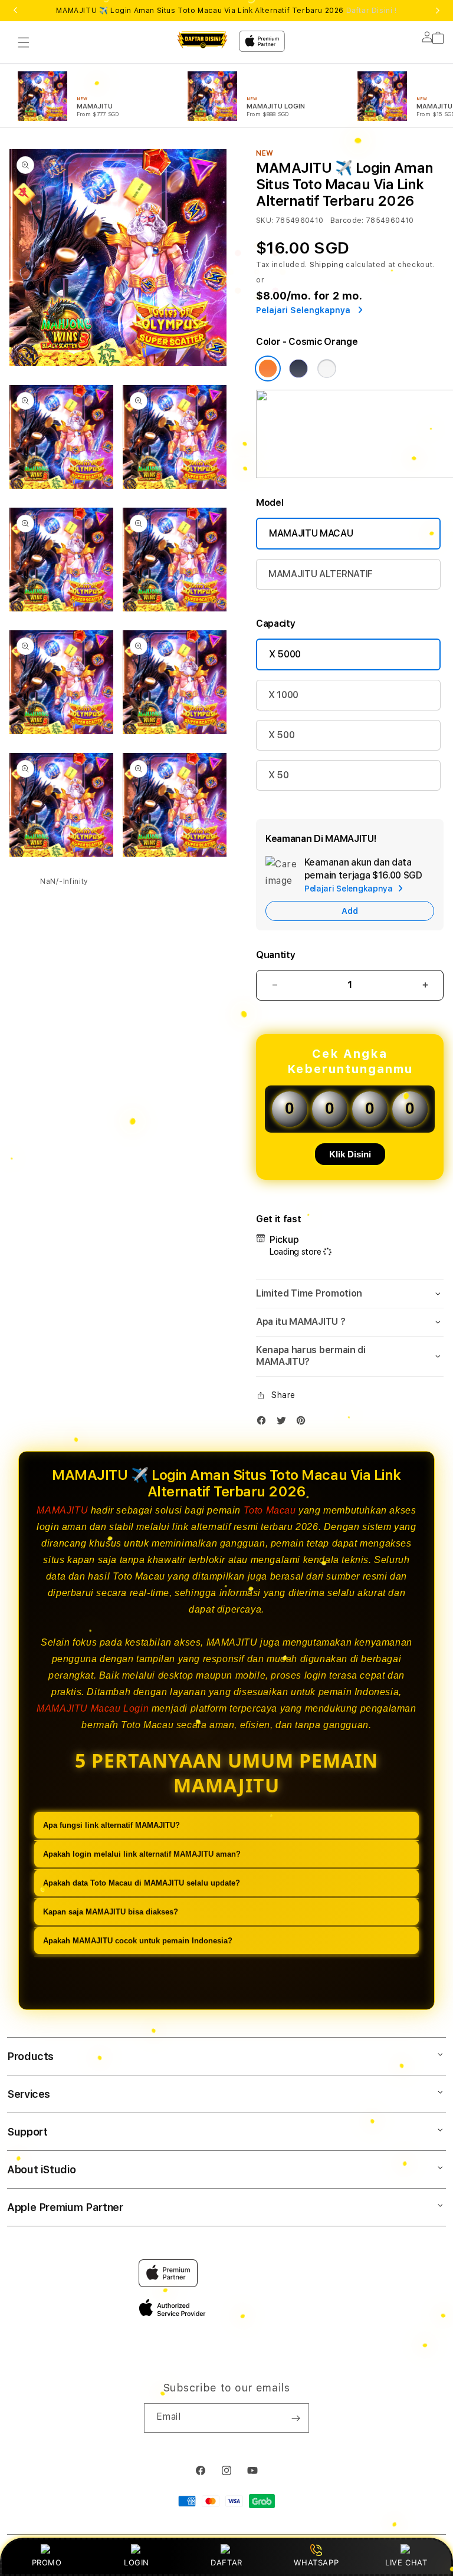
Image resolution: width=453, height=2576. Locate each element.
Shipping (327, 265)
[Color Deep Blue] (298, 369)
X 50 (279, 775)
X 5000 (285, 654)
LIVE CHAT (406, 2562)
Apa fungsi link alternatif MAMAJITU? (111, 1825)
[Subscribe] (296, 2418)
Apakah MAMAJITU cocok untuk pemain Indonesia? (138, 1941)
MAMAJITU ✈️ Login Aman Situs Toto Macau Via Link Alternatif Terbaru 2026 (226, 11)
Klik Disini (350, 1154)
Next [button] (438, 11)
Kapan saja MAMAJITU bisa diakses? (111, 1912)
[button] (24, 42)
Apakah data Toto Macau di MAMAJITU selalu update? (142, 1883)
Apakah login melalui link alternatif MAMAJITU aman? (142, 1854)
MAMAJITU (62, 1510)
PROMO (47, 2562)
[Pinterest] (304, 1423)
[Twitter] (284, 1423)
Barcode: (347, 221)
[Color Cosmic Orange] (268, 369)
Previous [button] (15, 11)
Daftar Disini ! (372, 11)
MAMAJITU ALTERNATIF (321, 574)
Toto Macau (270, 1510)
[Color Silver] (327, 369)
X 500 (281, 735)
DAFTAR (226, 2562)
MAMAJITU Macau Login (93, 1708)
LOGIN (137, 2562)
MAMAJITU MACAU (311, 533)
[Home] (202, 40)
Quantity (275, 955)
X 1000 (283, 695)
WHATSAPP (316, 2562)
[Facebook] (264, 1423)
